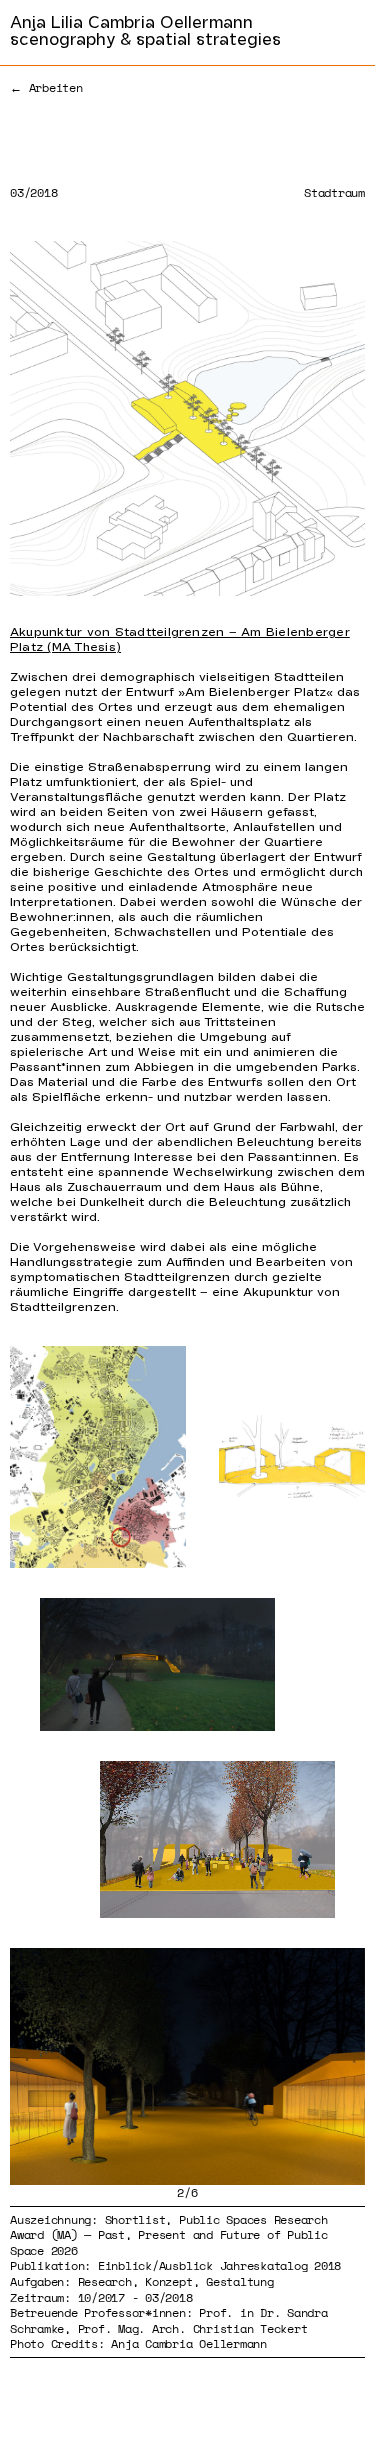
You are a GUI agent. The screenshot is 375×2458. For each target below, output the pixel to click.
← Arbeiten (46, 87)
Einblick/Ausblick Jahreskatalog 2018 (219, 2265)
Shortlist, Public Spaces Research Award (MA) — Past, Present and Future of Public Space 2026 (169, 2235)
